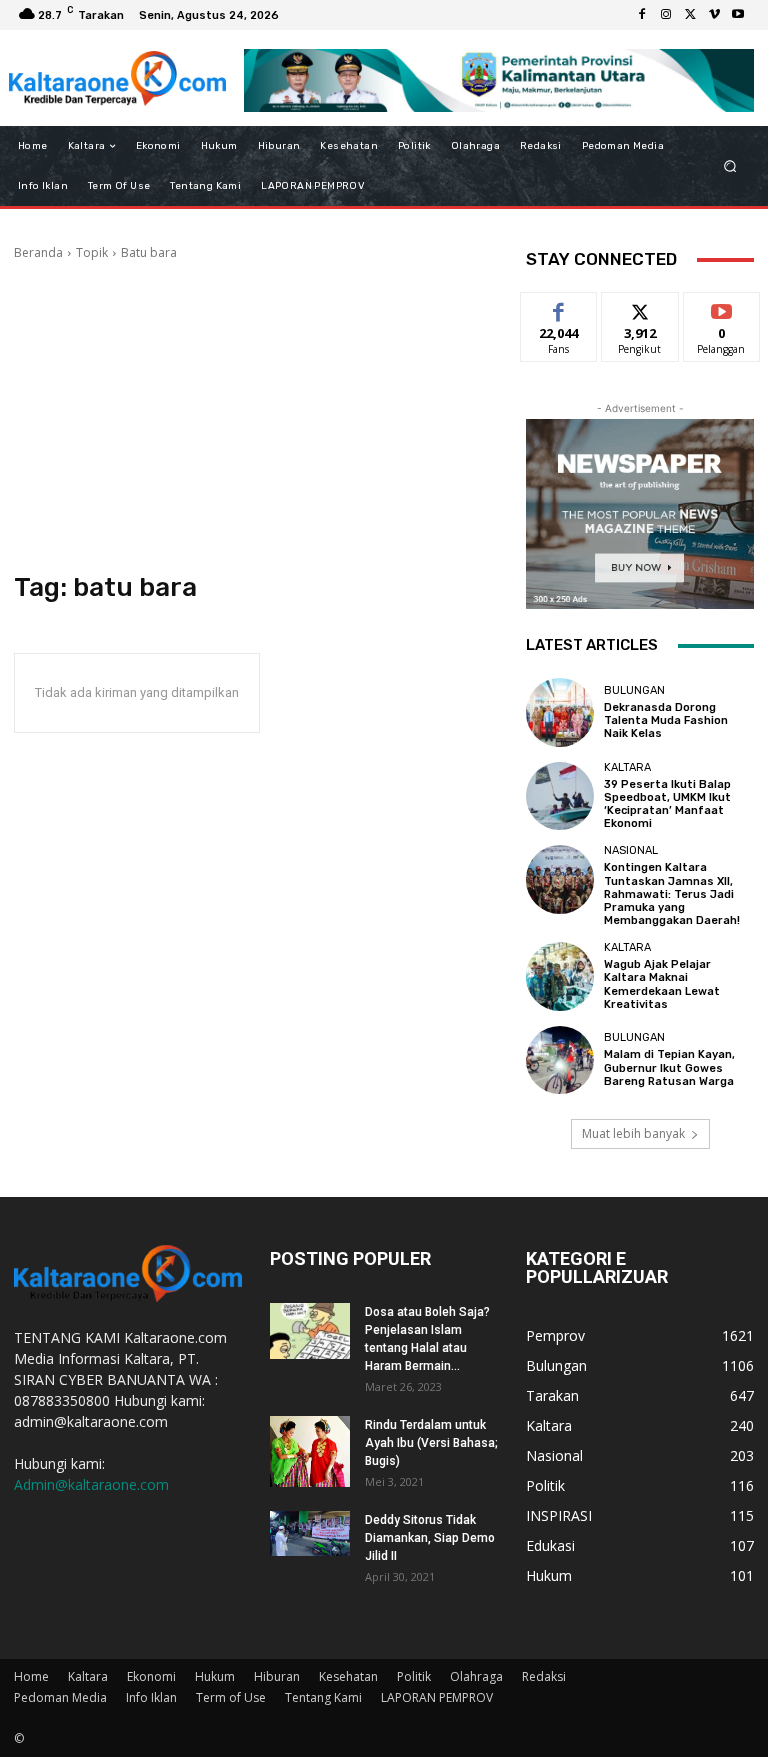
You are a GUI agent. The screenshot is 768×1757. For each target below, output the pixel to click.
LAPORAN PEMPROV (437, 1697)
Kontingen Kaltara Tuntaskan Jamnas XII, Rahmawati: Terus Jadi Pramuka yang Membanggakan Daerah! (672, 894)
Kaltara (627, 767)
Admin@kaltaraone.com (91, 1484)
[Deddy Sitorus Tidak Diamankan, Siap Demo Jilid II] (310, 1533)
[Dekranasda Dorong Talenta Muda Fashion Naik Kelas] (560, 712)
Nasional (631, 850)
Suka (559, 307)
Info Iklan (151, 1697)
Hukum (215, 1676)
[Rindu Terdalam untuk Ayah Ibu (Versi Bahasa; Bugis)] (310, 1451)
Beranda (38, 252)
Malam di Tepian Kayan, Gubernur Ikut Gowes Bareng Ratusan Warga (669, 1067)
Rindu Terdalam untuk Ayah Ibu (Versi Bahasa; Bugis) (431, 1443)
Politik (414, 1676)
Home (31, 1676)
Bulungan (634, 690)
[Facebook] (642, 15)
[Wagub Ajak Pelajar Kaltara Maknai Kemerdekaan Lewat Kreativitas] (560, 976)
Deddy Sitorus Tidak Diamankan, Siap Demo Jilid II (430, 1538)
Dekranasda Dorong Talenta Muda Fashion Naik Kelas (666, 720)
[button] (730, 166)
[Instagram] (666, 15)
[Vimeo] (714, 15)
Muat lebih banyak (633, 1133)
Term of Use (231, 1697)
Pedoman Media (60, 1697)
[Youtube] (738, 15)
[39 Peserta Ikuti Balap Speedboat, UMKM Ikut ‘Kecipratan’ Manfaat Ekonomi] (560, 796)
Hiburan (277, 1676)
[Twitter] (690, 15)
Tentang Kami (323, 1697)
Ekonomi (151, 1676)
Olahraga (476, 1676)
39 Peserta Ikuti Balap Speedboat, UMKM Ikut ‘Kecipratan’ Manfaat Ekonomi (667, 804)
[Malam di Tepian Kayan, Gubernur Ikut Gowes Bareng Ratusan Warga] (560, 1060)
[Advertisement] (256, 417)
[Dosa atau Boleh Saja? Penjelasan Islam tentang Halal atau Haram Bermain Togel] (310, 1331)
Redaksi (544, 1676)
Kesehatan (348, 1676)
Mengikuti (640, 307)
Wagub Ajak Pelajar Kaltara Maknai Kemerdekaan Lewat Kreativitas (662, 984)
